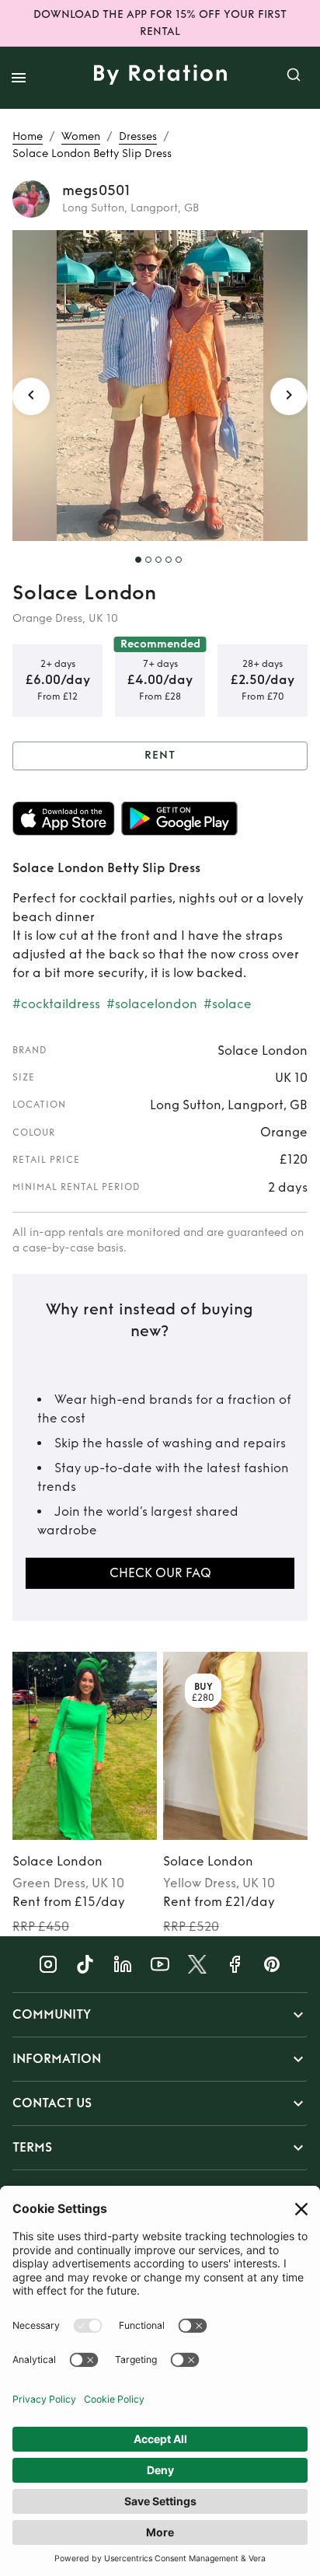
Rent (160, 755)
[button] (160, 2015)
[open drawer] (19, 78)
